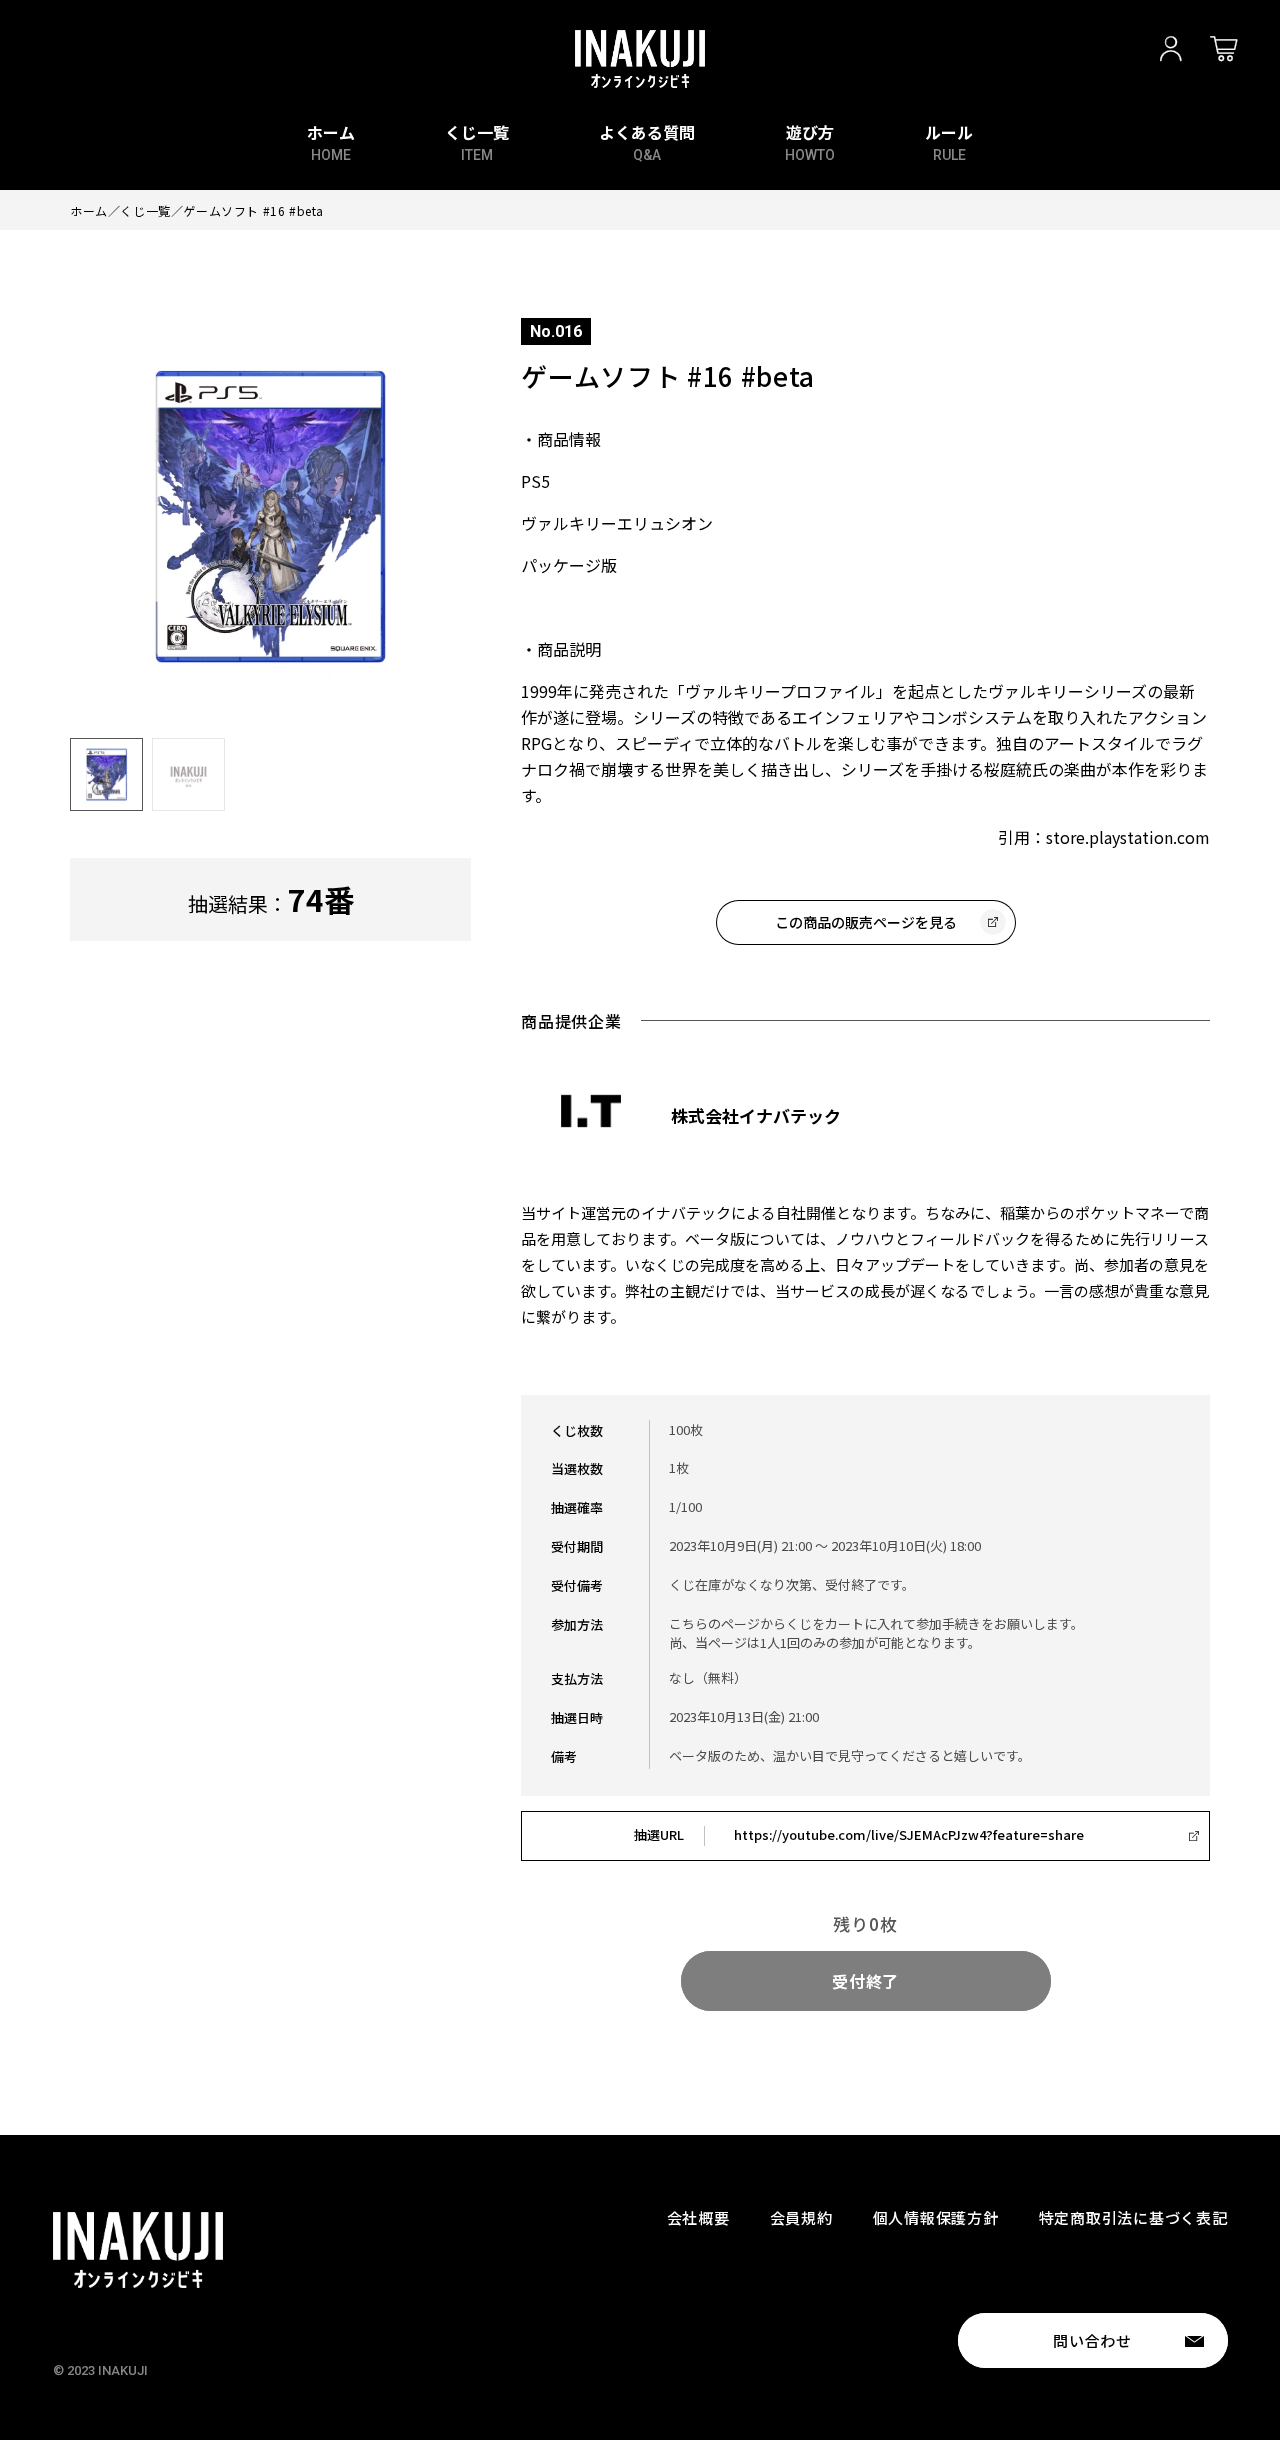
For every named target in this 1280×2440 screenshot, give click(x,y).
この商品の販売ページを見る (866, 922)
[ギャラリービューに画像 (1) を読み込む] (106, 774)
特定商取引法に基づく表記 (1133, 2217)
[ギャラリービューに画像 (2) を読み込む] (188, 774)
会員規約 (801, 2217)
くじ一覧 (145, 210)
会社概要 (698, 2217)
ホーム (89, 210)
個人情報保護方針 (936, 2217)
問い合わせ (1092, 2340)
